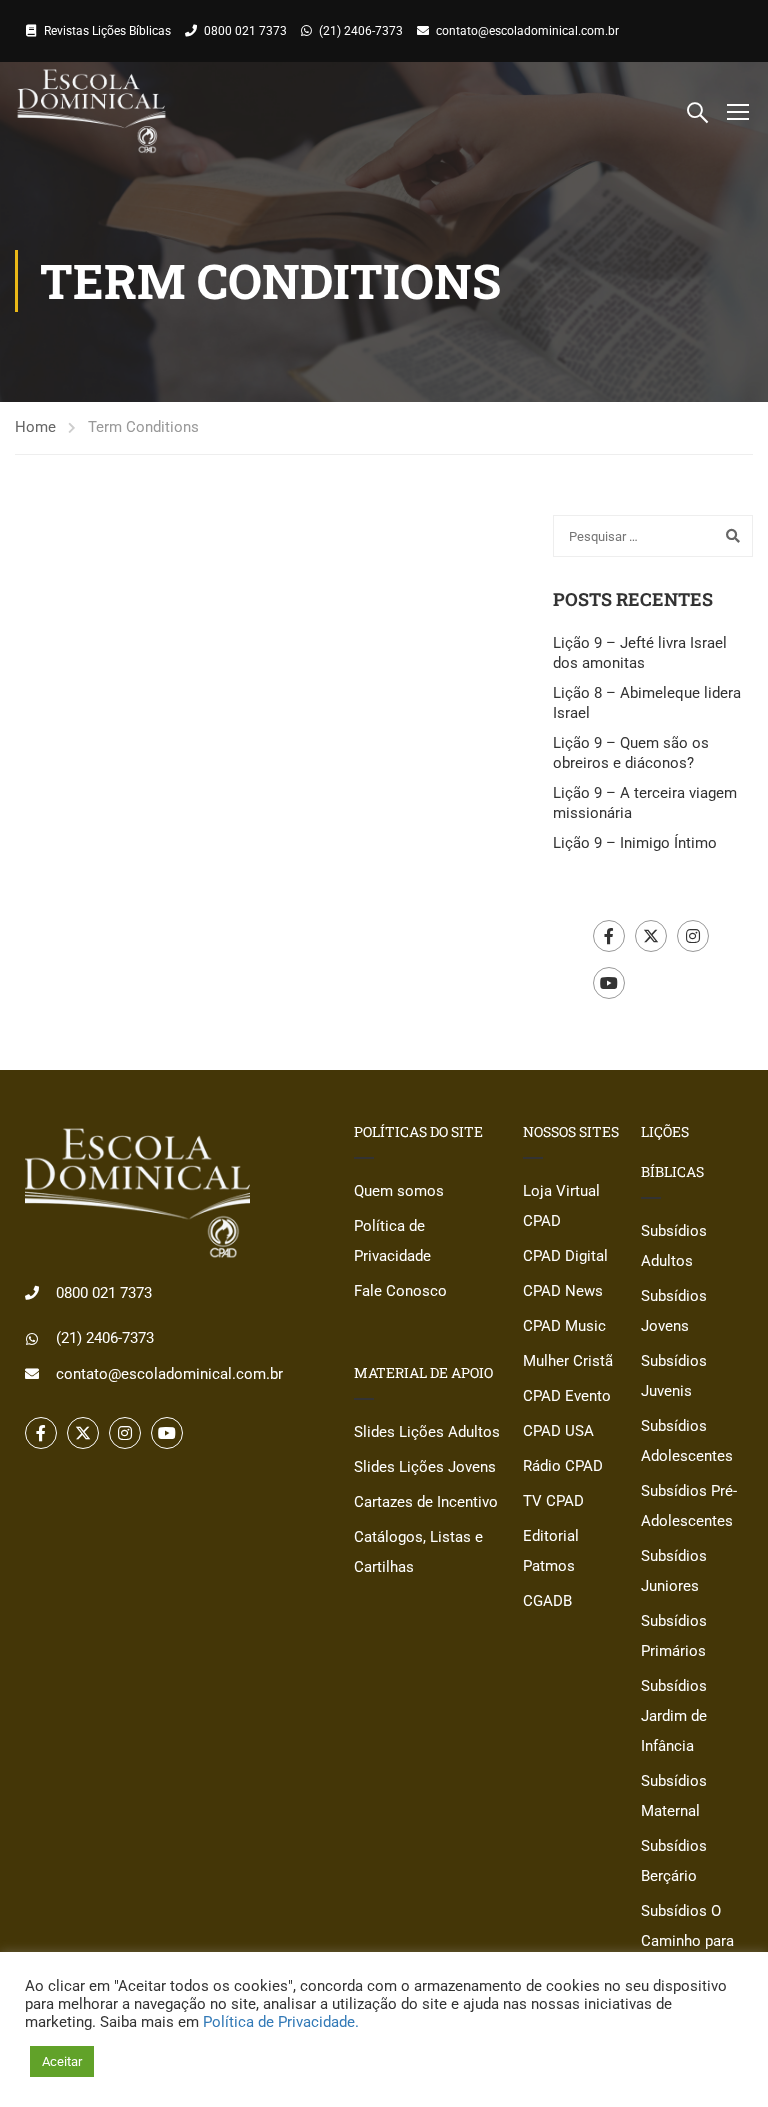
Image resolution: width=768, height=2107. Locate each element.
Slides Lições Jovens (425, 1467)
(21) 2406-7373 (361, 31)
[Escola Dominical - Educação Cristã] (91, 111)
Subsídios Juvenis (674, 1376)
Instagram (693, 936)
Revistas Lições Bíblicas (107, 31)
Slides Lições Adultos (427, 1432)
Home (35, 427)
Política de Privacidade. (281, 2022)
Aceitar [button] (62, 2061)
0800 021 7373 (245, 31)
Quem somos (399, 1191)
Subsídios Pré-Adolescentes (689, 1506)
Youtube (609, 983)
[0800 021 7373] (32, 1293)
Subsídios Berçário (674, 1861)
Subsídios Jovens (674, 1311)
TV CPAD (553, 1501)
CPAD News (563, 1291)
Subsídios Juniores (674, 1571)
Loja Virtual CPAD (561, 1206)
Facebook (609, 936)
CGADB (547, 1601)
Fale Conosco (400, 1291)
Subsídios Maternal (674, 1796)
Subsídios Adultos (674, 1246)
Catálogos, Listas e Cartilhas (418, 1552)
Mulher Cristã (568, 1361)
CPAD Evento (567, 1396)
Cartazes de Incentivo (426, 1502)
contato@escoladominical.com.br (527, 31)
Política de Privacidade (392, 1241)
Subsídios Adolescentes (687, 1441)
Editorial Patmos (551, 1551)
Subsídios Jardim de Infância (674, 1716)
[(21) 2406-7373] (32, 1339)
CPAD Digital (565, 1256)
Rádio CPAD (563, 1466)
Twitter (651, 936)
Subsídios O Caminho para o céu (687, 1941)
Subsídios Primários (674, 1636)
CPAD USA (558, 1431)
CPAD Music (564, 1326)
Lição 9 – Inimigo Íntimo (635, 843)
